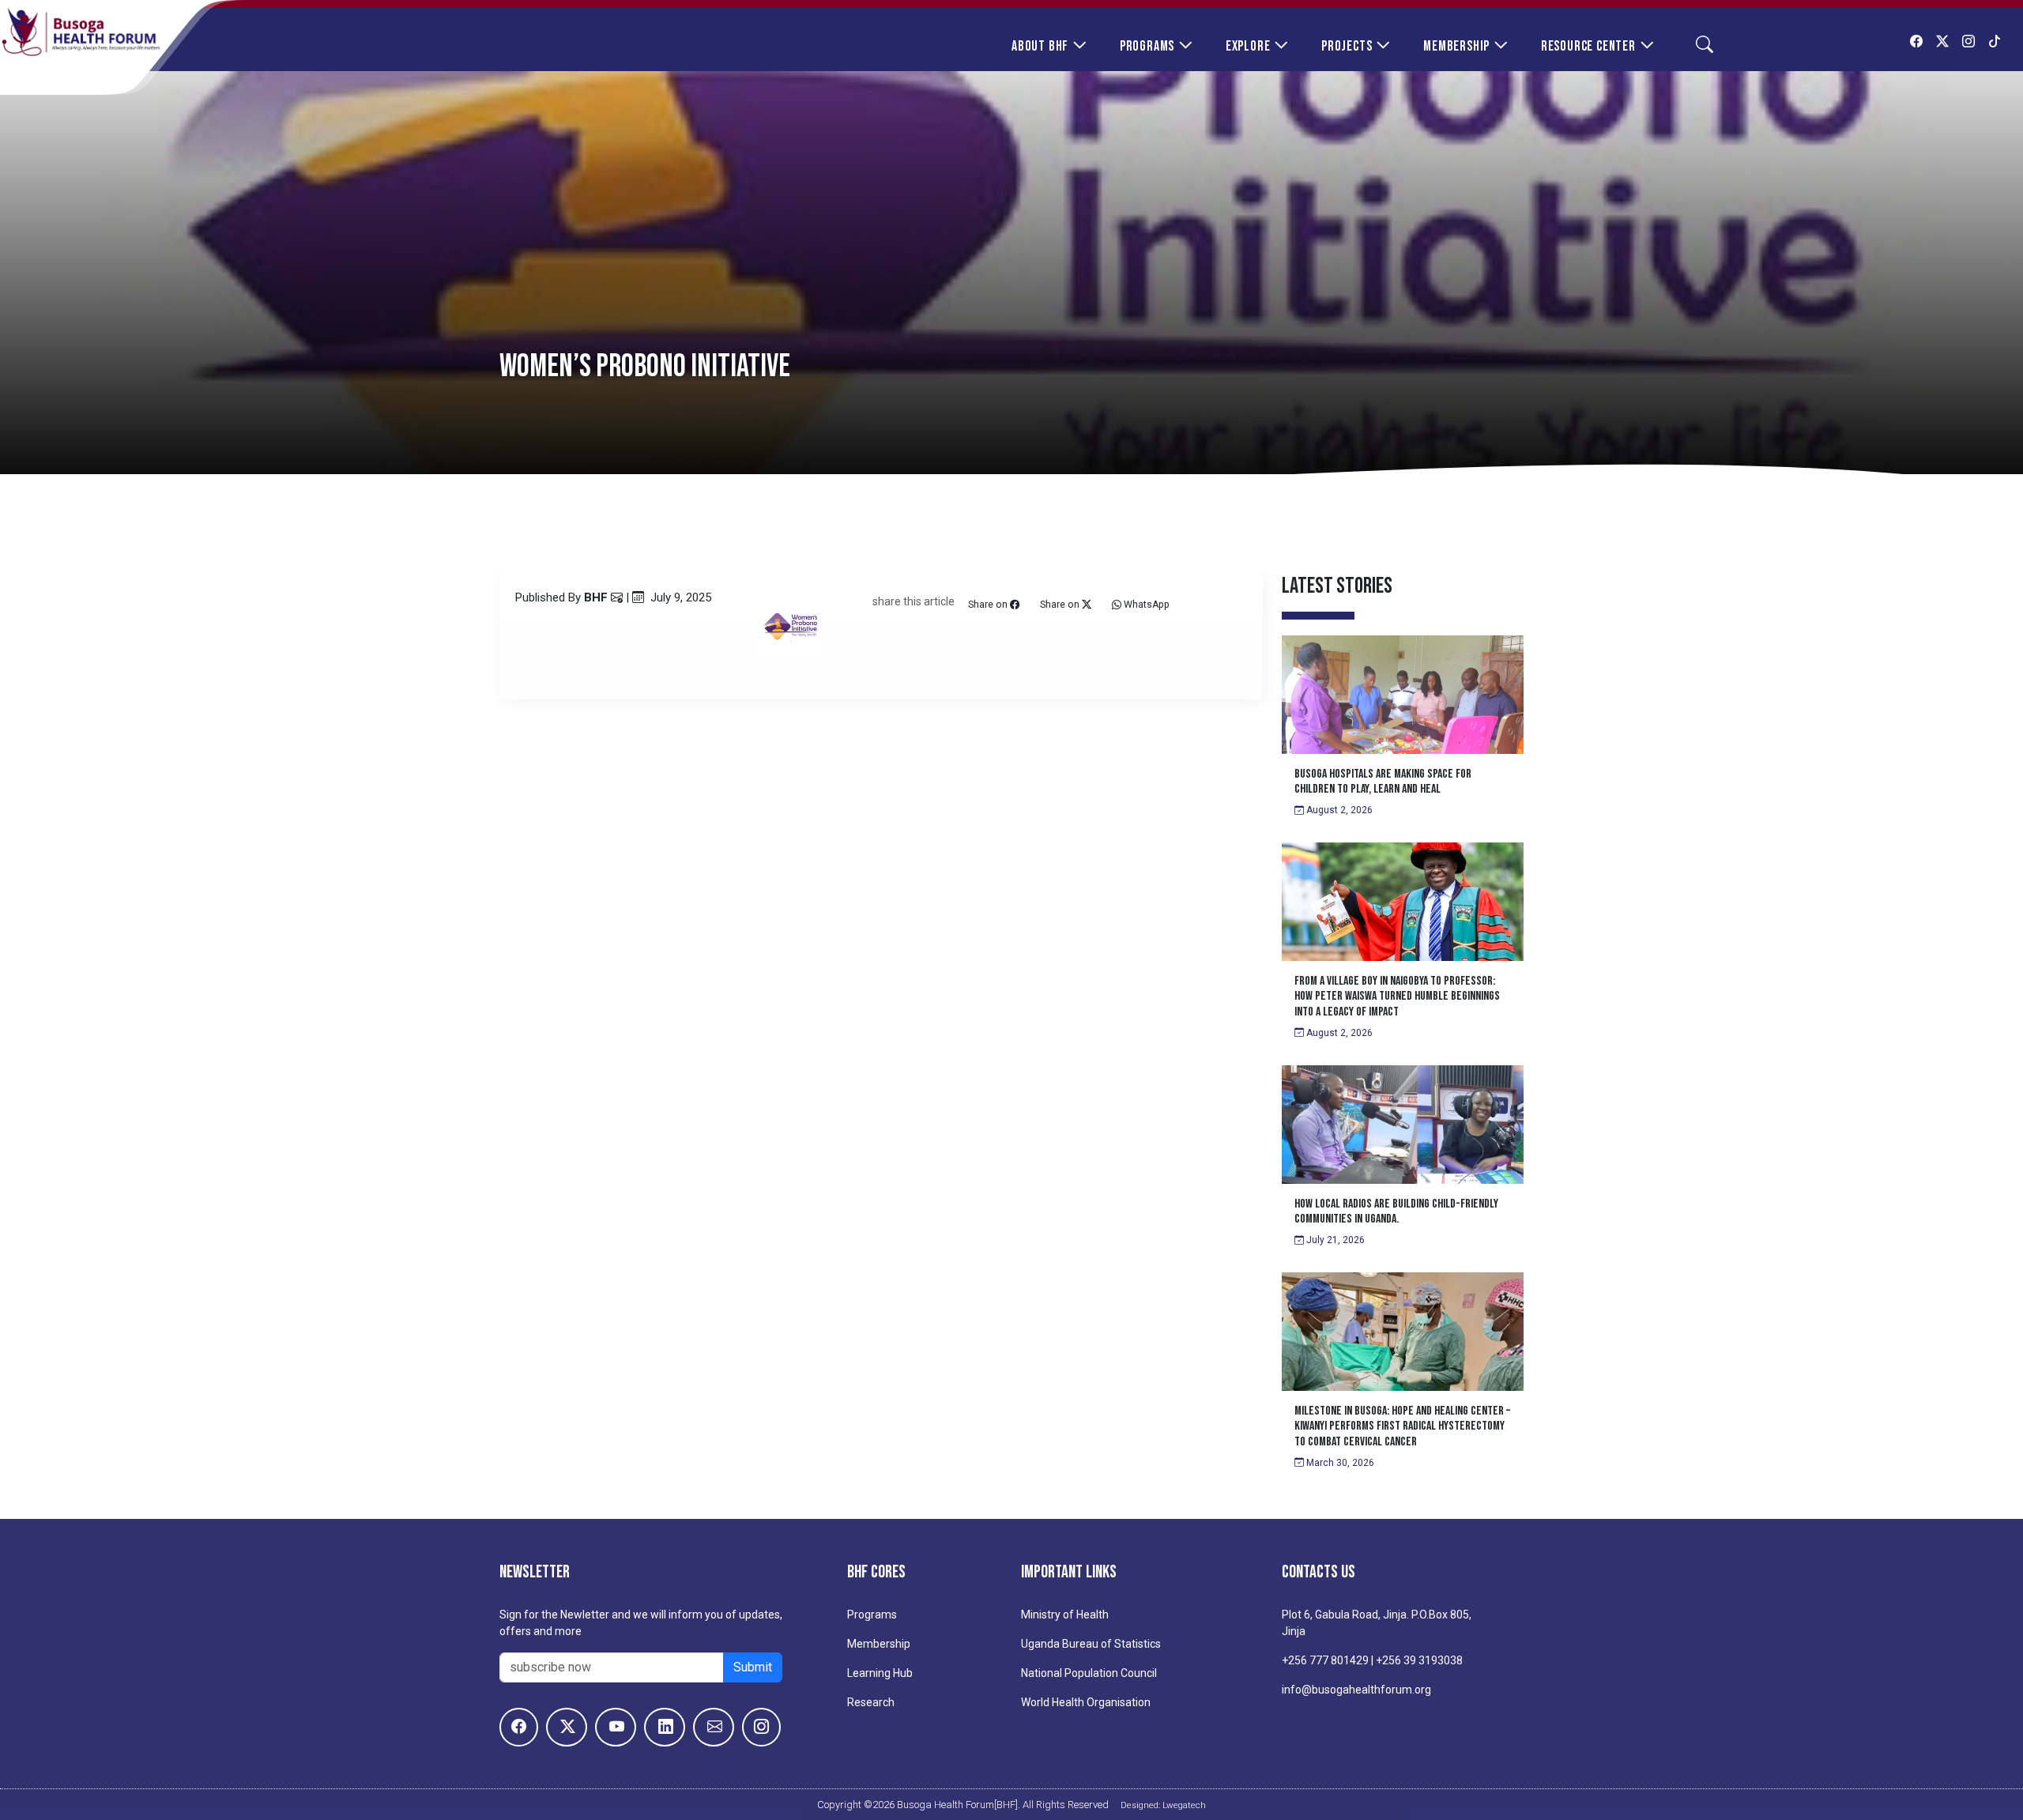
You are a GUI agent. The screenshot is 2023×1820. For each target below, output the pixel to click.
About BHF (1040, 46)
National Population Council (1089, 1673)
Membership (1456, 46)
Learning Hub (880, 1673)
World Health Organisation (1086, 1702)
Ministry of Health (1065, 1615)
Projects (1347, 46)
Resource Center (1588, 46)
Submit (753, 1667)
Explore (1248, 46)
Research (871, 1702)
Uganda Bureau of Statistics (1091, 1644)
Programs (1147, 46)
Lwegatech (1184, 1805)
